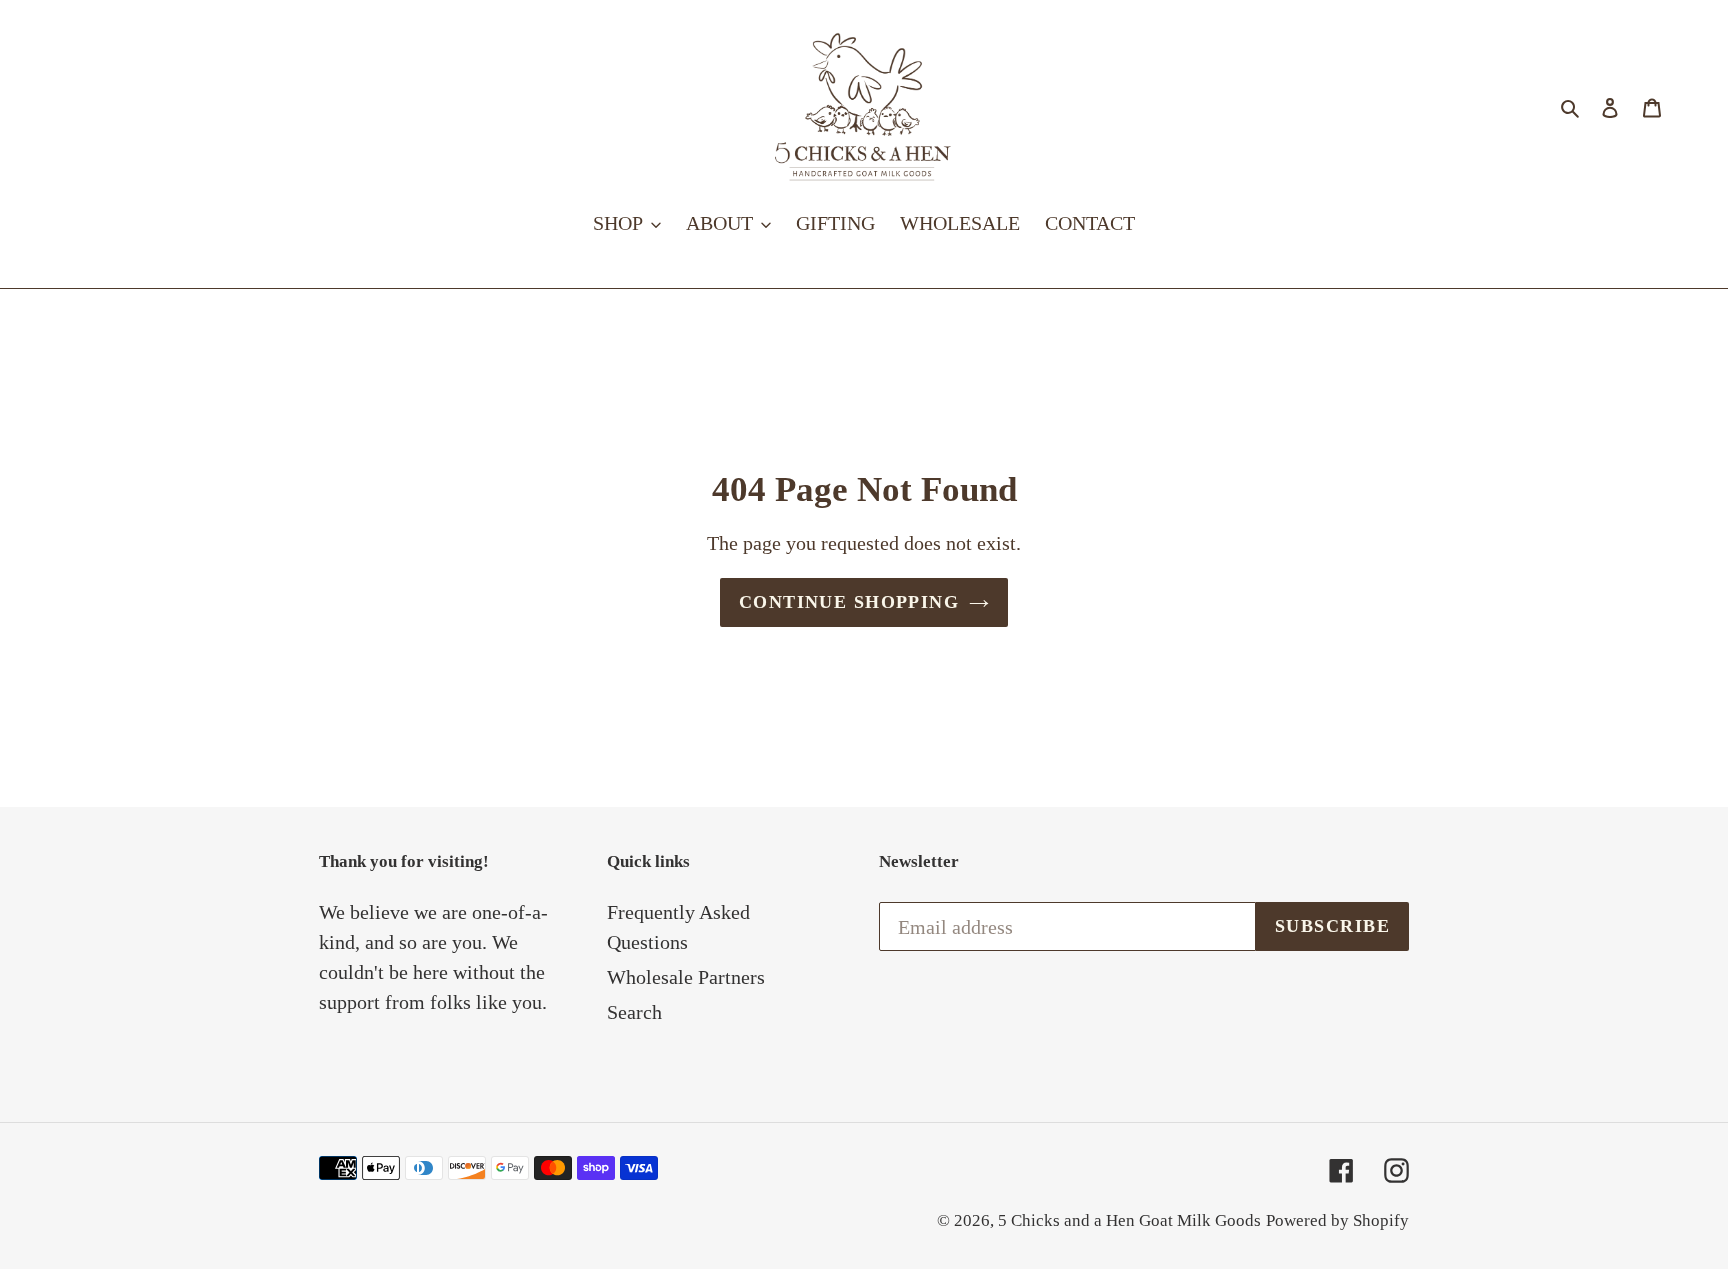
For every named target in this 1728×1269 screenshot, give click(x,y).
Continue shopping (849, 602)
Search (634, 1012)
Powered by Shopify (1337, 1220)
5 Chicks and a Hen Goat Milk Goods (1129, 1220)
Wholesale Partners (686, 977)
